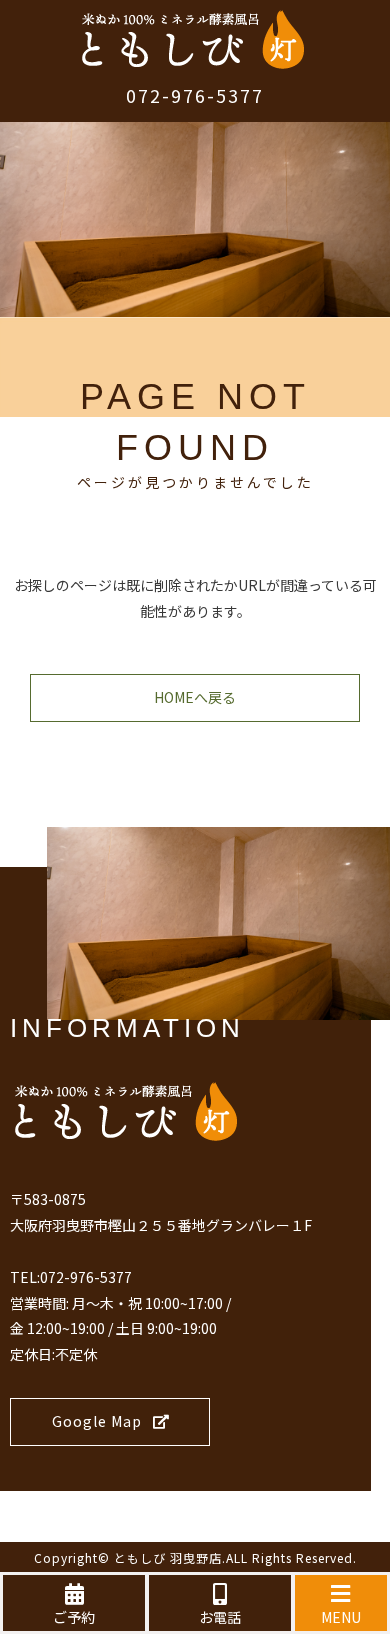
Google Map (97, 1421)
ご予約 (74, 1617)
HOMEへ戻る (195, 697)
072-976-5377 (195, 95)
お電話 (220, 1617)
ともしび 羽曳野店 (168, 1557)
